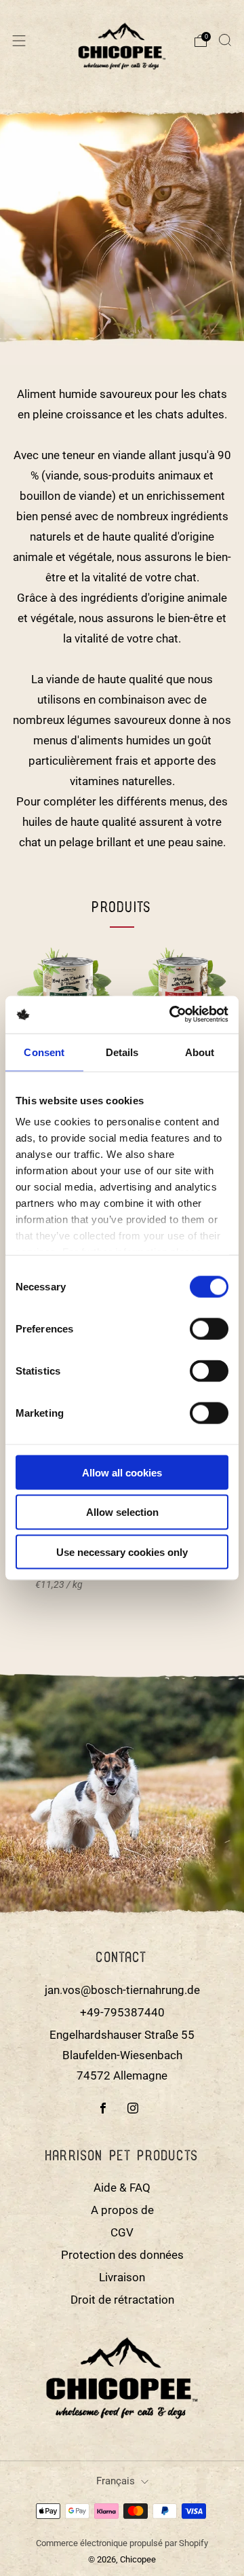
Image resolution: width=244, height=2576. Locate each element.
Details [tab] (122, 1052)
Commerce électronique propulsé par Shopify (122, 2543)
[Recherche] (225, 40)
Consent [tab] (44, 1052)
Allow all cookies (122, 1472)
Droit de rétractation (122, 2300)
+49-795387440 (122, 2012)
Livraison (122, 2277)
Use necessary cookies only (122, 1552)
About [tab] (200, 1052)
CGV (122, 2232)
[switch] (209, 1331)
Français (116, 2481)
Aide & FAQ (122, 2188)
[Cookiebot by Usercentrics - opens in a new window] (173, 1014)
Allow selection (122, 1512)
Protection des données (122, 2255)
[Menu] (19, 41)
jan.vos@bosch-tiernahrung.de (122, 1990)
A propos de (122, 2210)
